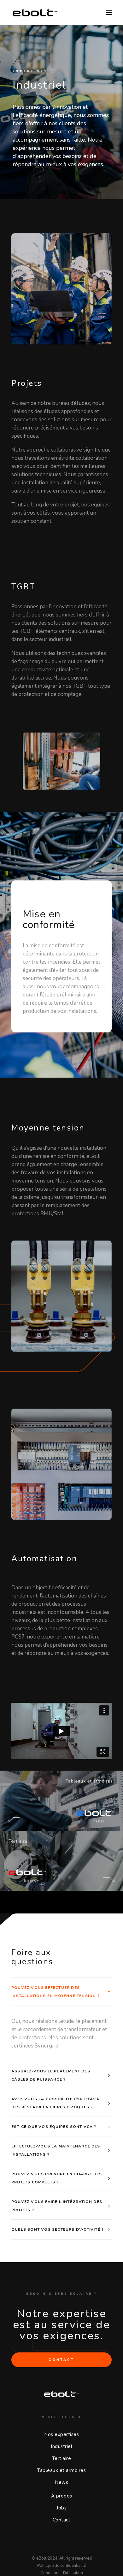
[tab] (61, 1992)
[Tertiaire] (61, 1801)
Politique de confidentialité (62, 2566)
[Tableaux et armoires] (61, 1861)
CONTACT (61, 2360)
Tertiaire (62, 2458)
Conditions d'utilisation (62, 2573)
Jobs (61, 2508)
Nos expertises (61, 2434)
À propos (62, 2496)
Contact (62, 2520)
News (61, 2482)
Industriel (61, 2446)
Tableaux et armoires (61, 2470)
